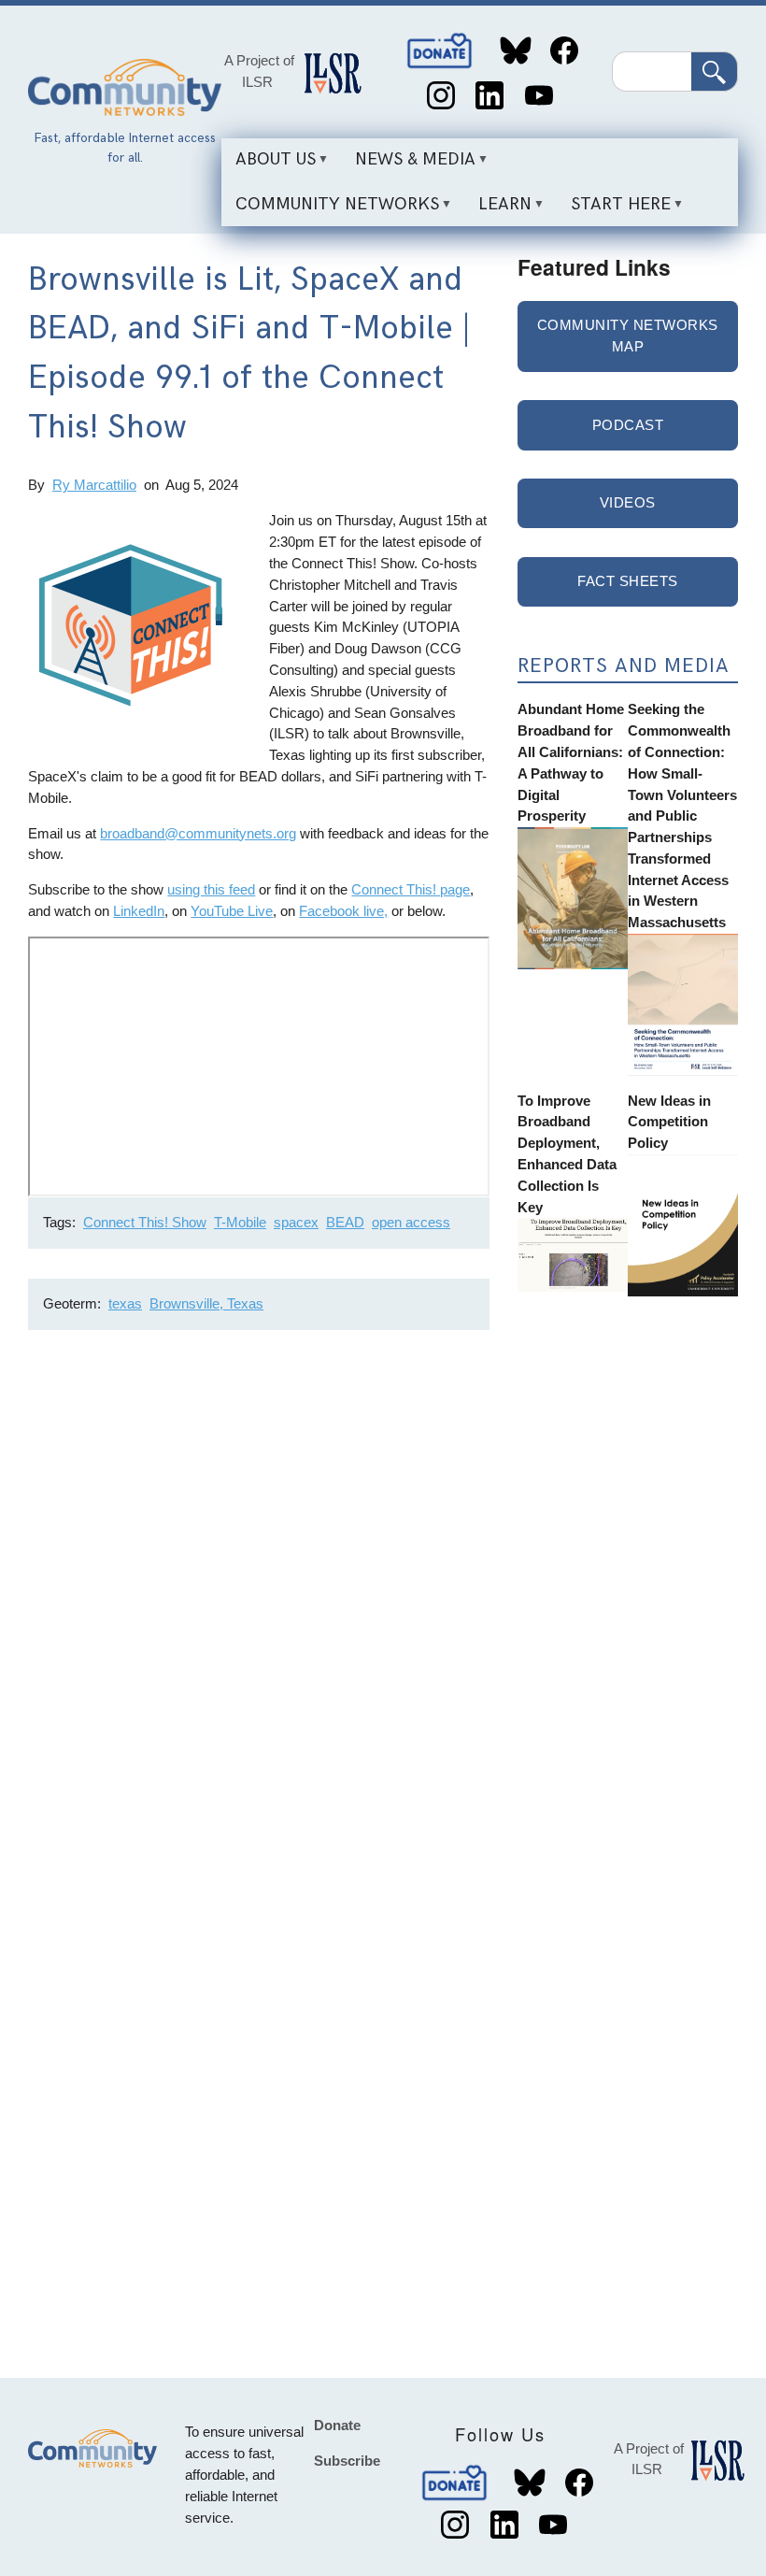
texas (125, 1303)
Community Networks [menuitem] (330, 210)
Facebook (565, 51)
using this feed (211, 889)
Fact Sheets (628, 581)
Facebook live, (343, 911)
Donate (441, 51)
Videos (628, 502)
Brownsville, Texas (206, 1303)
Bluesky (515, 51)
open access (411, 1222)
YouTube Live (232, 911)
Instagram (440, 96)
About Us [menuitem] (269, 166)
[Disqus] (259, 1594)
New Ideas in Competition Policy (669, 1122)
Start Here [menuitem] (614, 210)
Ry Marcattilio (94, 485)
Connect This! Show (145, 1222)
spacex (296, 1222)
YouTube (539, 96)
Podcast (628, 425)
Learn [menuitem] (498, 210)
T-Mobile (240, 1222)
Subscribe (347, 2461)
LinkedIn (490, 96)
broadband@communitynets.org (198, 833)
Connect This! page (411, 889)
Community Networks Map (628, 336)
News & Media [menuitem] (408, 166)
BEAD (345, 1222)
